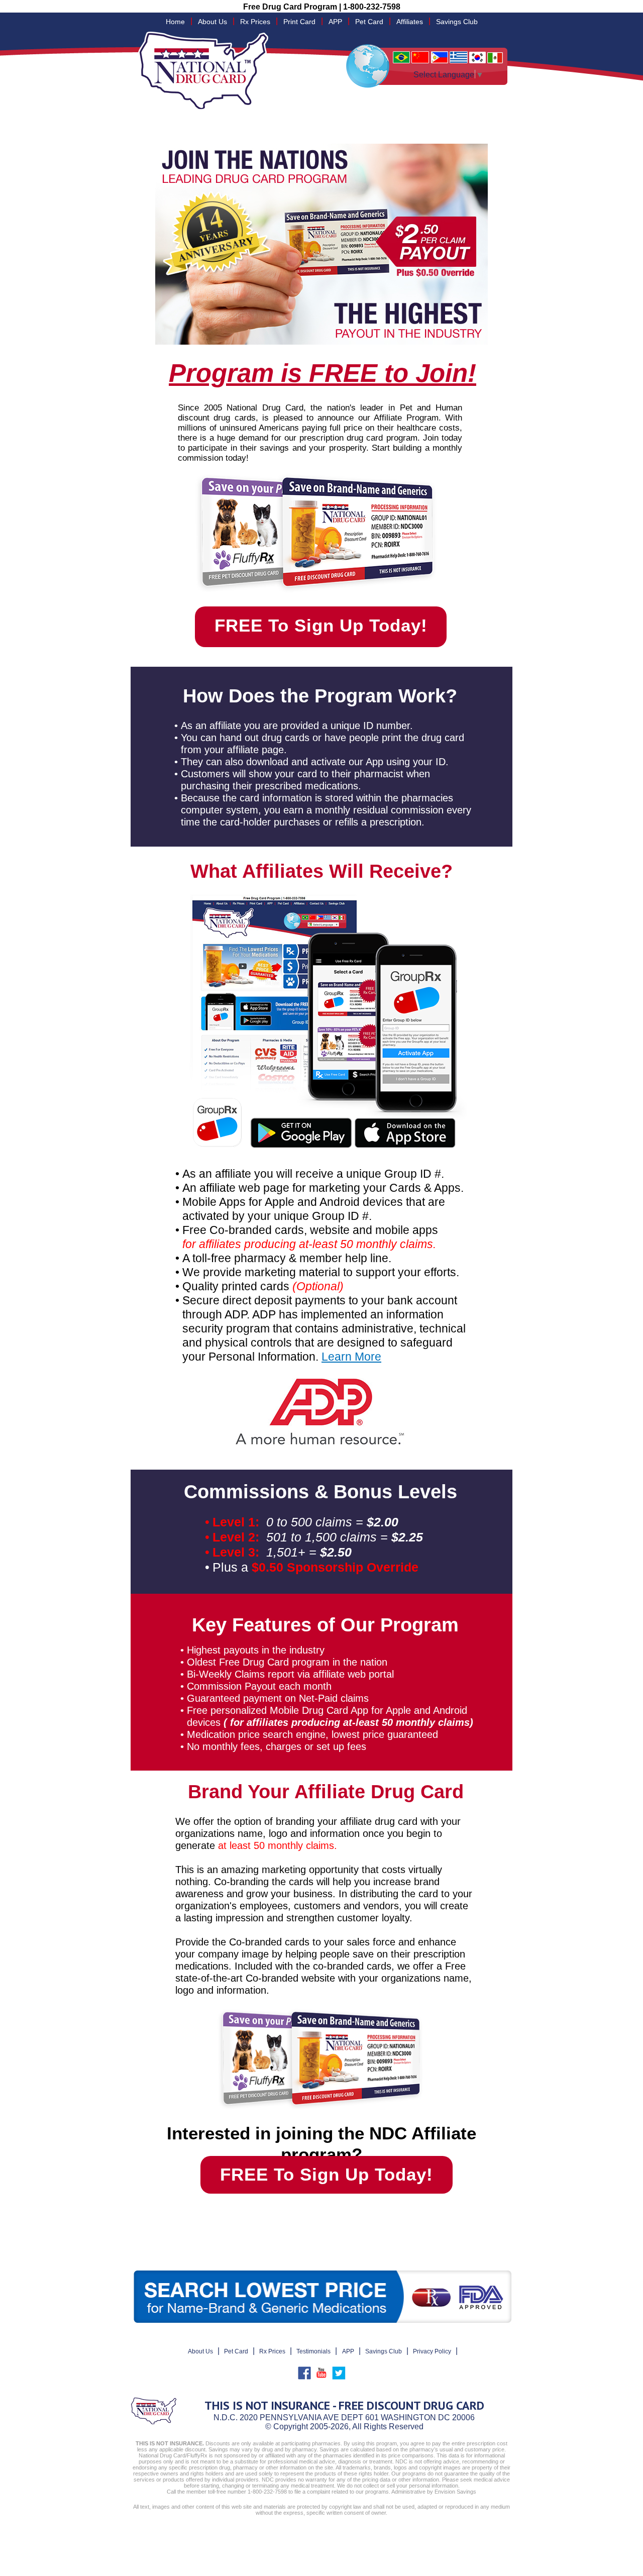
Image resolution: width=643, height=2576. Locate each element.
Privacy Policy (432, 2351)
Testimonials (313, 2351)
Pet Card (369, 22)
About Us (212, 22)
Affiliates (410, 22)
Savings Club (457, 22)
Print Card (299, 22)
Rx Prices (255, 22)
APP (335, 22)
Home (175, 22)
